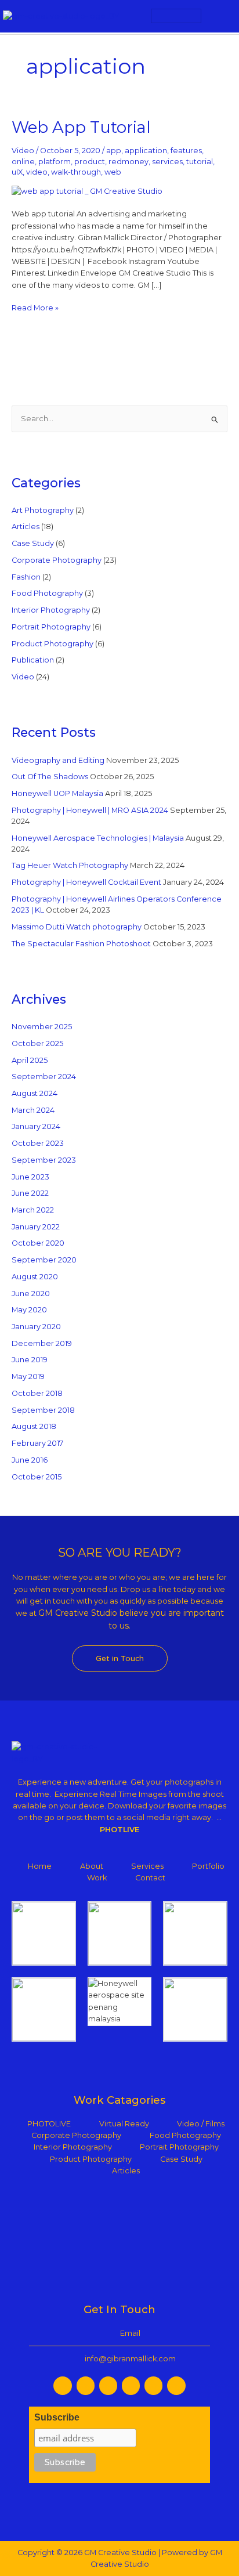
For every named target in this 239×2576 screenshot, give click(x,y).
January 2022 (36, 1227)
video (37, 172)
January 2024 (36, 1126)
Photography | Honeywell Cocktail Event (86, 882)
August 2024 (35, 1093)
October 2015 (37, 1477)
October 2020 (38, 1243)
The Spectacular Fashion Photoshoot (81, 944)
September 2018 (43, 1410)
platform (55, 162)
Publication (33, 660)
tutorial (200, 162)
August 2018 (34, 1426)
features (186, 151)
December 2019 (42, 1343)
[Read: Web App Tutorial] (87, 191)
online (23, 162)
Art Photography (43, 510)
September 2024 (44, 1077)
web (113, 172)
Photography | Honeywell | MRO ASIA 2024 (90, 810)
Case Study (33, 543)
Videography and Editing (58, 760)
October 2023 (38, 1143)
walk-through (76, 172)
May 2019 (28, 1376)
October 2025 (37, 1043)
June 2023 (30, 1177)
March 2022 (33, 1210)
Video (23, 151)
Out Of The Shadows (50, 777)
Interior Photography (51, 610)
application (146, 151)
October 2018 (37, 1393)
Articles (26, 527)
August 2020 (35, 1277)
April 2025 (30, 1060)
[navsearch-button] (220, 16)
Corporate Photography (57, 560)
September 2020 (44, 1260)
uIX (17, 172)
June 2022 (30, 1193)
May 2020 (29, 1310)
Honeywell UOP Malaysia (57, 793)
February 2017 (37, 1443)
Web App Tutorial (81, 127)
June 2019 (30, 1360)
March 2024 (33, 1110)
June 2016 (30, 1460)
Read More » (35, 307)
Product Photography (52, 644)
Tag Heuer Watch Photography (70, 865)
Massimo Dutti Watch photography (77, 927)
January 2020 (36, 1327)
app (114, 151)
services (167, 162)
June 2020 (31, 1294)
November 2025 (42, 1027)
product (90, 162)
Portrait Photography (51, 627)
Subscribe (57, 2417)
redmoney (128, 162)
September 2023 (44, 1160)
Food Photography (47, 593)
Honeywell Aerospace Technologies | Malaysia (98, 838)
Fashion (26, 577)
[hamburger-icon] (176, 16)
